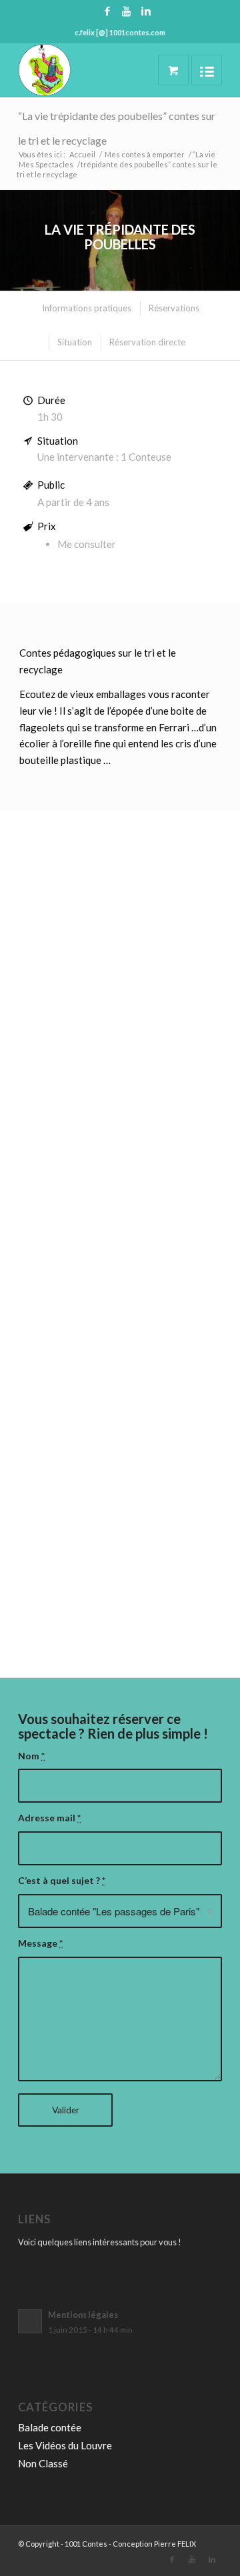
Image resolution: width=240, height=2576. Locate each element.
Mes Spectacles (46, 164)
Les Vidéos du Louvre (65, 2445)
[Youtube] (127, 11)
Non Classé (43, 2463)
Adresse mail (49, 1818)
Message (40, 1943)
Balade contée (50, 2427)
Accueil (82, 154)
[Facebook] (107, 11)
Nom (31, 1756)
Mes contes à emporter (145, 154)
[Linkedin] (146, 11)
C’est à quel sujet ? (62, 1880)
